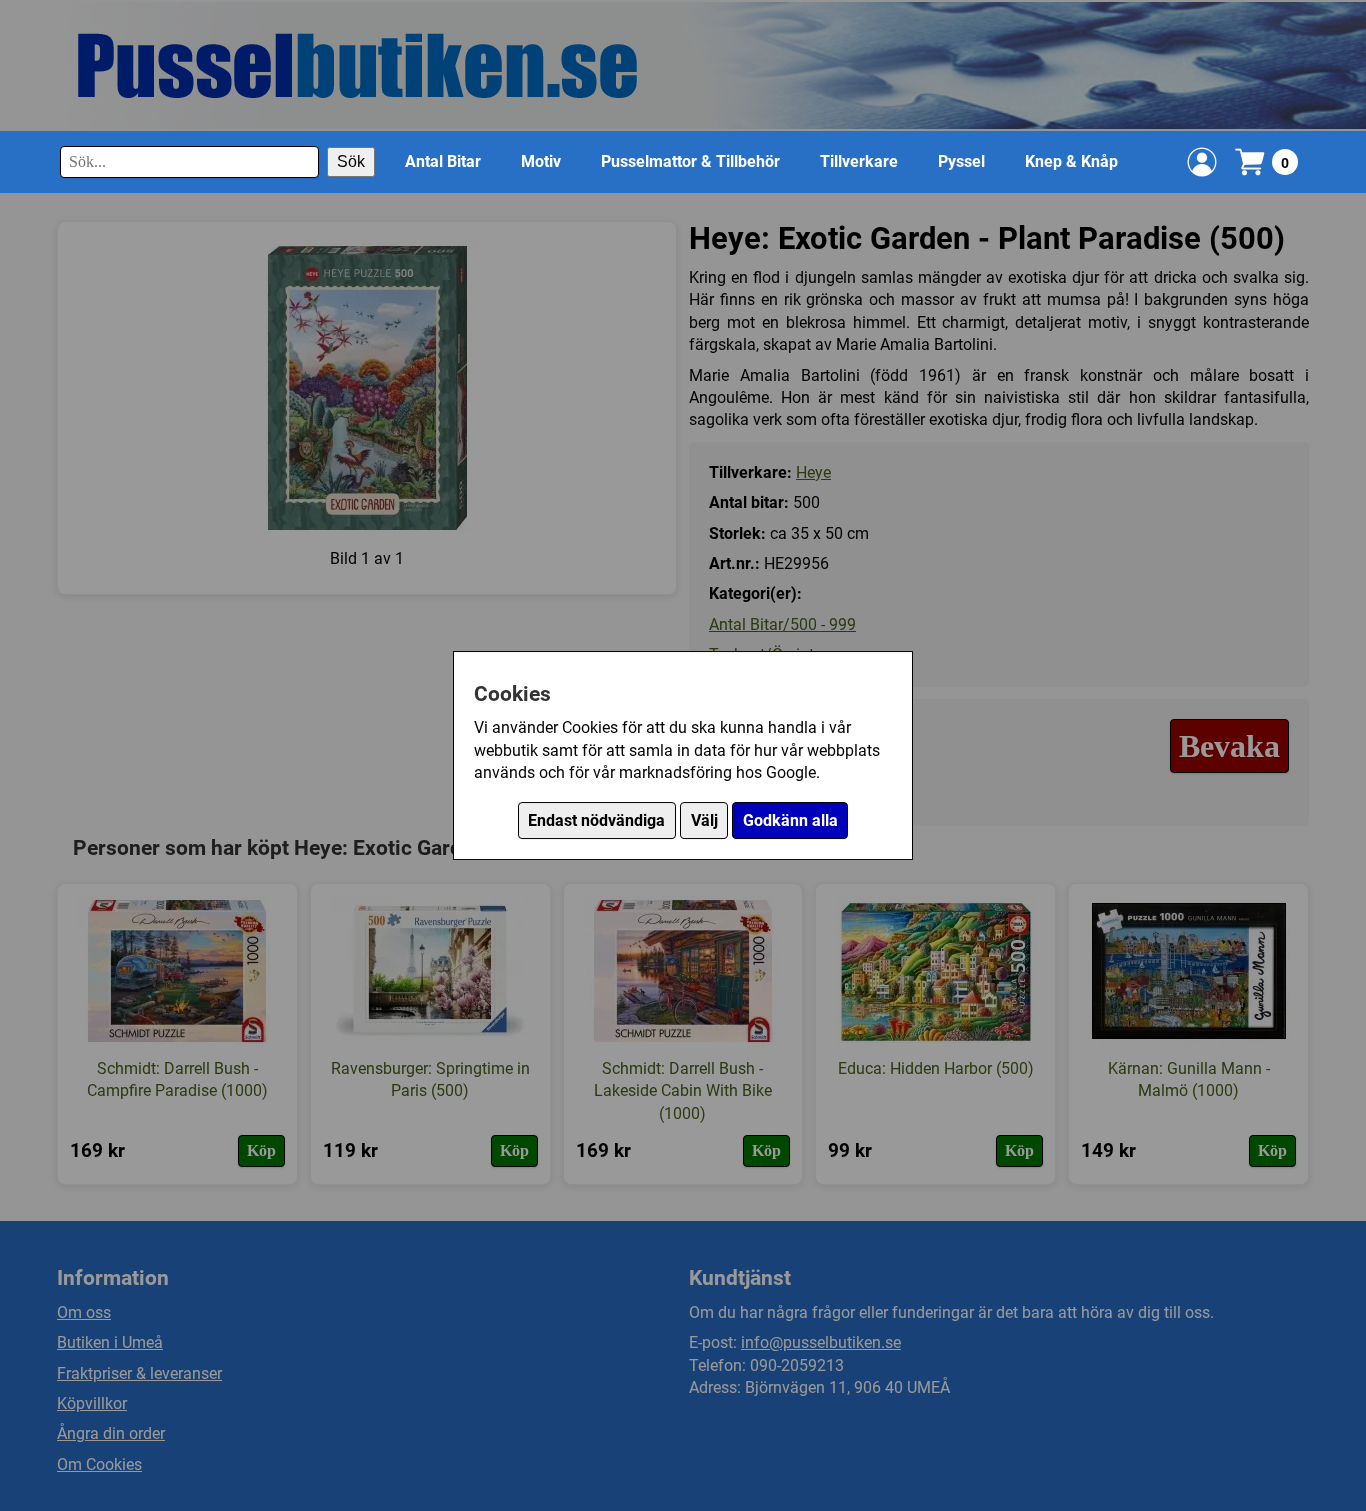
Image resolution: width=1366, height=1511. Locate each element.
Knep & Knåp (1071, 161)
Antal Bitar (443, 161)
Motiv (541, 161)
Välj (704, 820)
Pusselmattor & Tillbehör (690, 161)
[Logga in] (1202, 162)
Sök (351, 161)
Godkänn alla (790, 820)
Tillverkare (859, 161)
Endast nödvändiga (596, 820)
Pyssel (961, 161)
